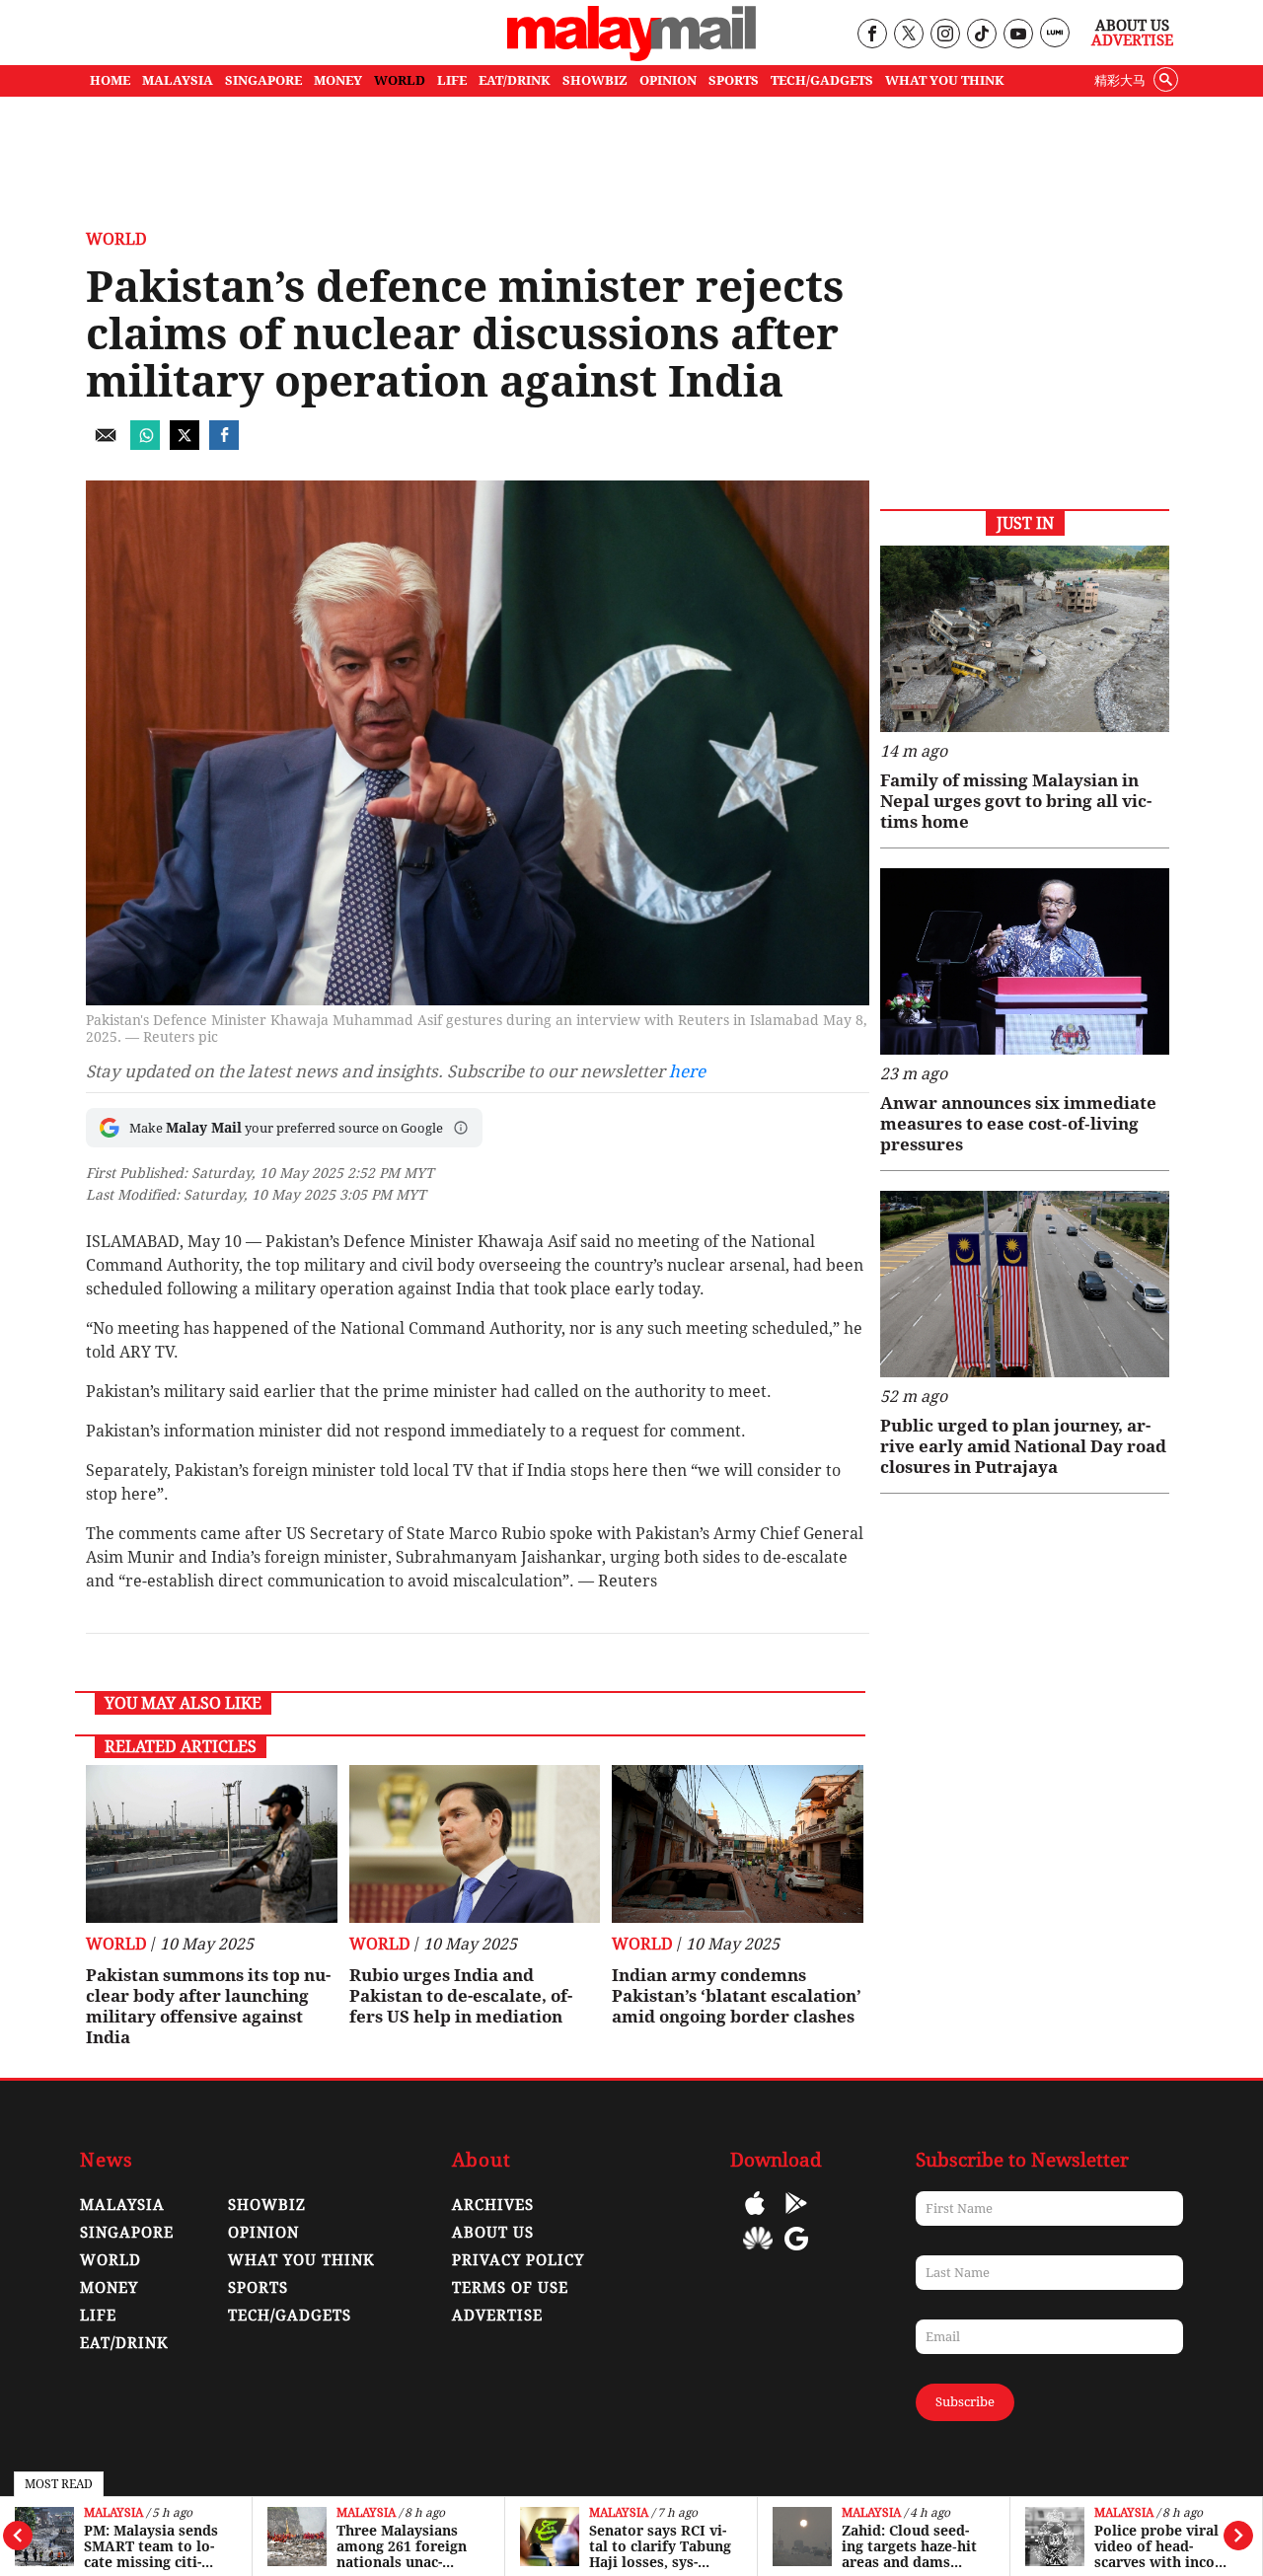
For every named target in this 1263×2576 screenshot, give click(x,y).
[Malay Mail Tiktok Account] (981, 35)
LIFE (452, 80)
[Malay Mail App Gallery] (758, 2253)
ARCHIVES (493, 2205)
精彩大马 (1120, 80)
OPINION (668, 80)
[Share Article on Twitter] (185, 444)
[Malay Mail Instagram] (945, 35)
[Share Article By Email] (106, 444)
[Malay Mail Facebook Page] (872, 35)
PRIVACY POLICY (518, 2260)
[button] (461, 1128)
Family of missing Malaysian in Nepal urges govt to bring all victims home (1016, 801)
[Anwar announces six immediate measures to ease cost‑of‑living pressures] (1025, 961)
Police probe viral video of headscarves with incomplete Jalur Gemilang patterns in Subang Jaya (1163, 2546)
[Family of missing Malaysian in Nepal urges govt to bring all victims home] (1025, 639)
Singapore (127, 2233)
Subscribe (965, 2402)
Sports (258, 2288)
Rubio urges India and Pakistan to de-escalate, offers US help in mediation (461, 1996)
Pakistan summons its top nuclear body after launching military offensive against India (208, 2006)
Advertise (1132, 40)
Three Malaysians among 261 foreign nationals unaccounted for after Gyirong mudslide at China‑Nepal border (408, 2546)
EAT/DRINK (515, 80)
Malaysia (113, 2513)
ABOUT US (493, 2233)
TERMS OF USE (510, 2288)
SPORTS (734, 80)
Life (98, 2316)
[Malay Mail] (631, 56)
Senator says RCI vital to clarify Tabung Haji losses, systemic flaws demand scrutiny (660, 2546)
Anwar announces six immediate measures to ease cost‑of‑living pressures (1018, 1124)
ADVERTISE (497, 2316)
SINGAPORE (263, 80)
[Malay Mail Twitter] (909, 35)
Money (109, 2288)
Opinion (263, 2233)
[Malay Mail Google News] (796, 2253)
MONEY (338, 80)
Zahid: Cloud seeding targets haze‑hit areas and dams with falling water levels (909, 2546)
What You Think (945, 80)
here (687, 1071)
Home (110, 80)
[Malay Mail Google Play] (796, 2217)
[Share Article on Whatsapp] (145, 444)
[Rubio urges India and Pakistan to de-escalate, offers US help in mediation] (475, 1844)
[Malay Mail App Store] (755, 2217)
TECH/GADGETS (822, 80)
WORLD (400, 80)
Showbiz (267, 2205)
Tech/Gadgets (290, 2316)
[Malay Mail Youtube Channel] (1018, 35)
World (116, 239)
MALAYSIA (178, 80)
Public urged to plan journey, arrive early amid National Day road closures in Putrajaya (1023, 1446)
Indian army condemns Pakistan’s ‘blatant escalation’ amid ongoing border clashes (737, 1996)
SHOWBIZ (595, 80)
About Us (1132, 26)
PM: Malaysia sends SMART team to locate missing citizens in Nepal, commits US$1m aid (151, 2546)
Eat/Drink (124, 2343)
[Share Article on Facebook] (224, 444)
